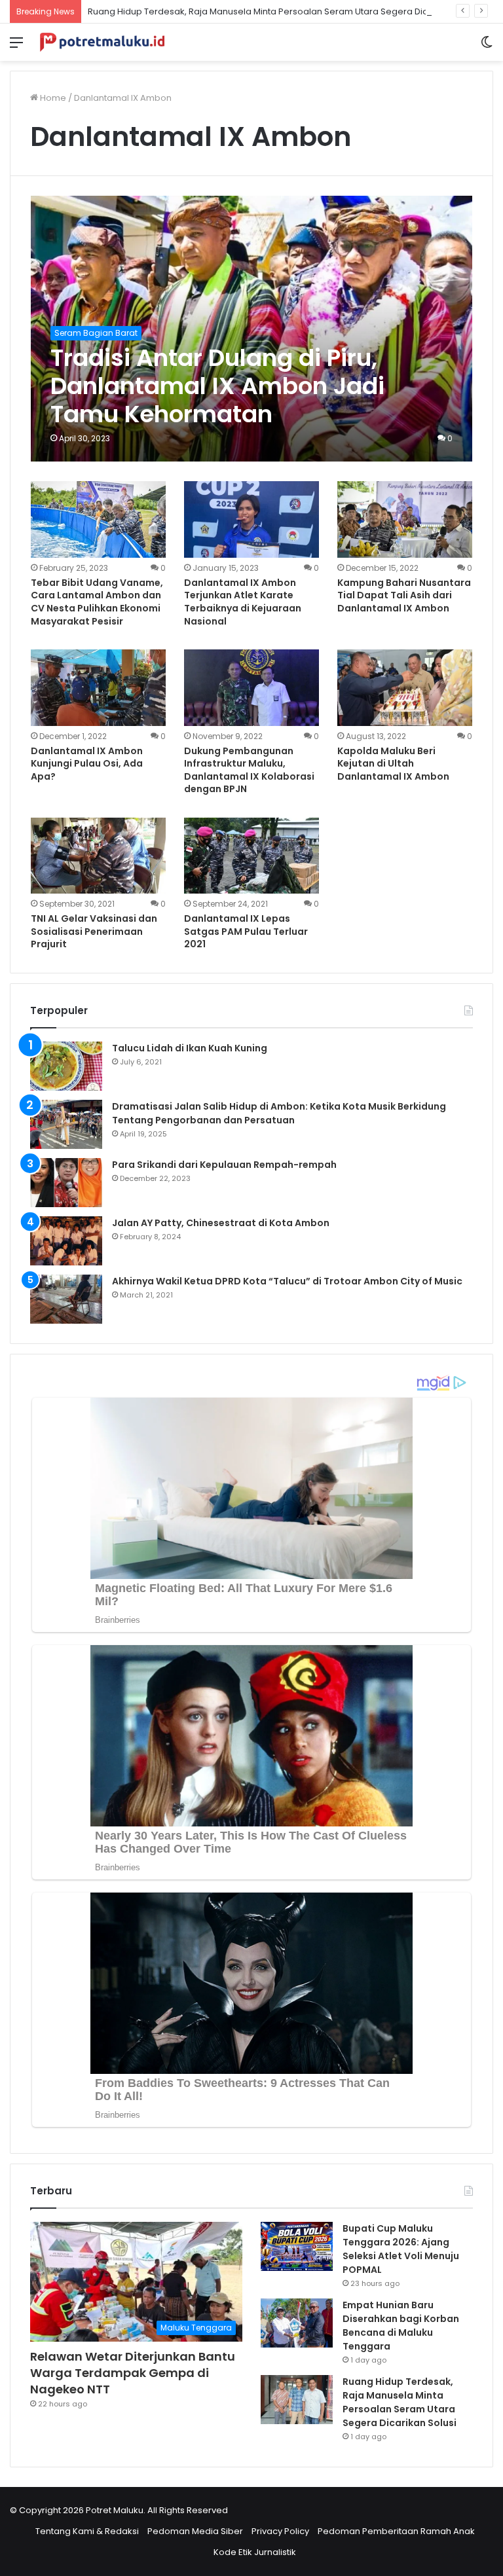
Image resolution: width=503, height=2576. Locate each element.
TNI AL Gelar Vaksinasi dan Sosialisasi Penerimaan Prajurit (94, 931)
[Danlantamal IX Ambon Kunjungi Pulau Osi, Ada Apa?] (98, 687)
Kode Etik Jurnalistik (255, 2552)
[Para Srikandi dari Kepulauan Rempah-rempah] (66, 1183)
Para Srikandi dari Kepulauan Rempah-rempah (224, 1165)
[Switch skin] (487, 47)
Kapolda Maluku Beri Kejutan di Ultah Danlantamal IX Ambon (393, 764)
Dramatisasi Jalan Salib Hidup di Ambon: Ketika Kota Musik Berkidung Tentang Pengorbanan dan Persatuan (279, 1113)
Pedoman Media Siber (195, 2531)
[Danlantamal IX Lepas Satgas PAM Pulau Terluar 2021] (251, 856)
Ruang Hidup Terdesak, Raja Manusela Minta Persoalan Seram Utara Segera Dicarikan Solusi (285, 11)
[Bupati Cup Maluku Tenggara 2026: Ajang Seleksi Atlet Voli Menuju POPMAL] (297, 2246)
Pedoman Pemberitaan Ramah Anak (396, 2531)
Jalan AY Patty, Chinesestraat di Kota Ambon (221, 1223)
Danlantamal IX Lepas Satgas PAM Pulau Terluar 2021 (246, 931)
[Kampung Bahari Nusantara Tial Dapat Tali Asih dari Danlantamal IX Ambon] (405, 519)
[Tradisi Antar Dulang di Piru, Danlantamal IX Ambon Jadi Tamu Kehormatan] (252, 329)
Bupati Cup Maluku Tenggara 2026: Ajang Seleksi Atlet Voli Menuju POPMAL (401, 2249)
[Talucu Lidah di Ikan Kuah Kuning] (66, 1066)
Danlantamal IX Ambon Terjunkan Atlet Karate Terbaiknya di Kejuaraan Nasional (243, 602)
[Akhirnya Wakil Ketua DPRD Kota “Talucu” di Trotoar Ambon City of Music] (66, 1299)
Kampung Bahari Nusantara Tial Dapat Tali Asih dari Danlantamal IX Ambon (404, 595)
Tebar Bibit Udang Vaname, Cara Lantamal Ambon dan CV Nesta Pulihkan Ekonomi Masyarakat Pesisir (97, 602)
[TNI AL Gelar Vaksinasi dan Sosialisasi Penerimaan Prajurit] (98, 856)
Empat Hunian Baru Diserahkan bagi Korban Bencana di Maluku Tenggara (401, 2326)
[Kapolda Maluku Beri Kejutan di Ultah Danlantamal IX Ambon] (405, 687)
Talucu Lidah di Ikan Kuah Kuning (190, 1048)
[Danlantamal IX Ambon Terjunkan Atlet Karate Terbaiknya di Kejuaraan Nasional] (251, 519)
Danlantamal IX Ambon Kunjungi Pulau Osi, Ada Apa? (87, 764)
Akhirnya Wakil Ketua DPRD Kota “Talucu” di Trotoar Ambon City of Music (287, 1281)
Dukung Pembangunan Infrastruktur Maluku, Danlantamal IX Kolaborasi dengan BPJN (249, 770)
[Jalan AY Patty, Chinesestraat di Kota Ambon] (66, 1241)
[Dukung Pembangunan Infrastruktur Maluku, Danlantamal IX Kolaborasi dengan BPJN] (251, 687)
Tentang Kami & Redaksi (87, 2531)
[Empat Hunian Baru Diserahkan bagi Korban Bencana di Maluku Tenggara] (297, 2323)
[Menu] (16, 47)
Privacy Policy (280, 2531)
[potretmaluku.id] (102, 42)
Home (52, 98)
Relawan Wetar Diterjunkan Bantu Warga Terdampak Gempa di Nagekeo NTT (133, 2373)
